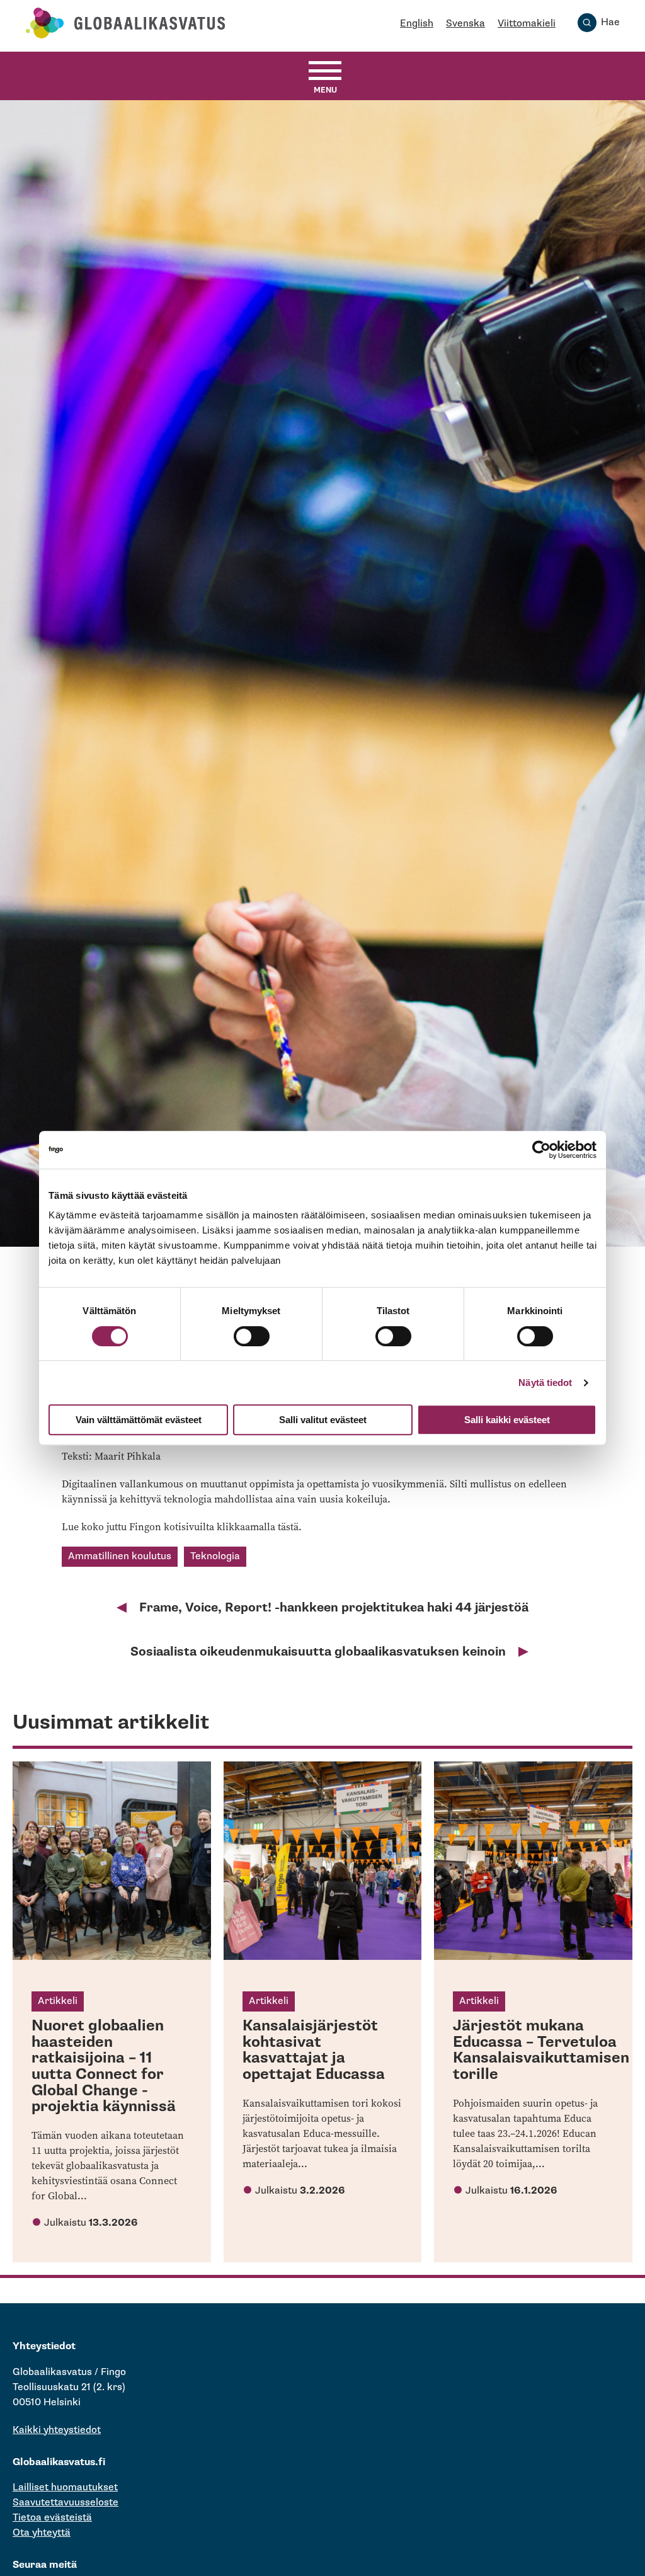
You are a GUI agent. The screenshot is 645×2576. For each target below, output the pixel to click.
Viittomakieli (527, 24)
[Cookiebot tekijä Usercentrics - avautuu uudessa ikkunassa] (541, 1150)
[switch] (252, 1336)
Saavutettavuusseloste (66, 2503)
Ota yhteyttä (42, 2533)
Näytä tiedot (545, 1382)
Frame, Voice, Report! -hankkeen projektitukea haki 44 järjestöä (334, 1608)
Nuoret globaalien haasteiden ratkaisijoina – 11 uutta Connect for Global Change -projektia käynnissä (104, 2066)
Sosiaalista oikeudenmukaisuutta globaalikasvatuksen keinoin (318, 1652)
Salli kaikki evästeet (507, 1420)
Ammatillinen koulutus (120, 1556)
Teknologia (215, 1556)
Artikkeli (58, 2001)
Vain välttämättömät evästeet (139, 1420)
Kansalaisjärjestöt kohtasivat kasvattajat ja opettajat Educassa (314, 2050)
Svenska (465, 24)
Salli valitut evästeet (323, 1420)
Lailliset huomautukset (65, 2487)
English (417, 24)
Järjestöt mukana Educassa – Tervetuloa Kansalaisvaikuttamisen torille (541, 2050)
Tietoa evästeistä (52, 2518)
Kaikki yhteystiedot (57, 2430)
